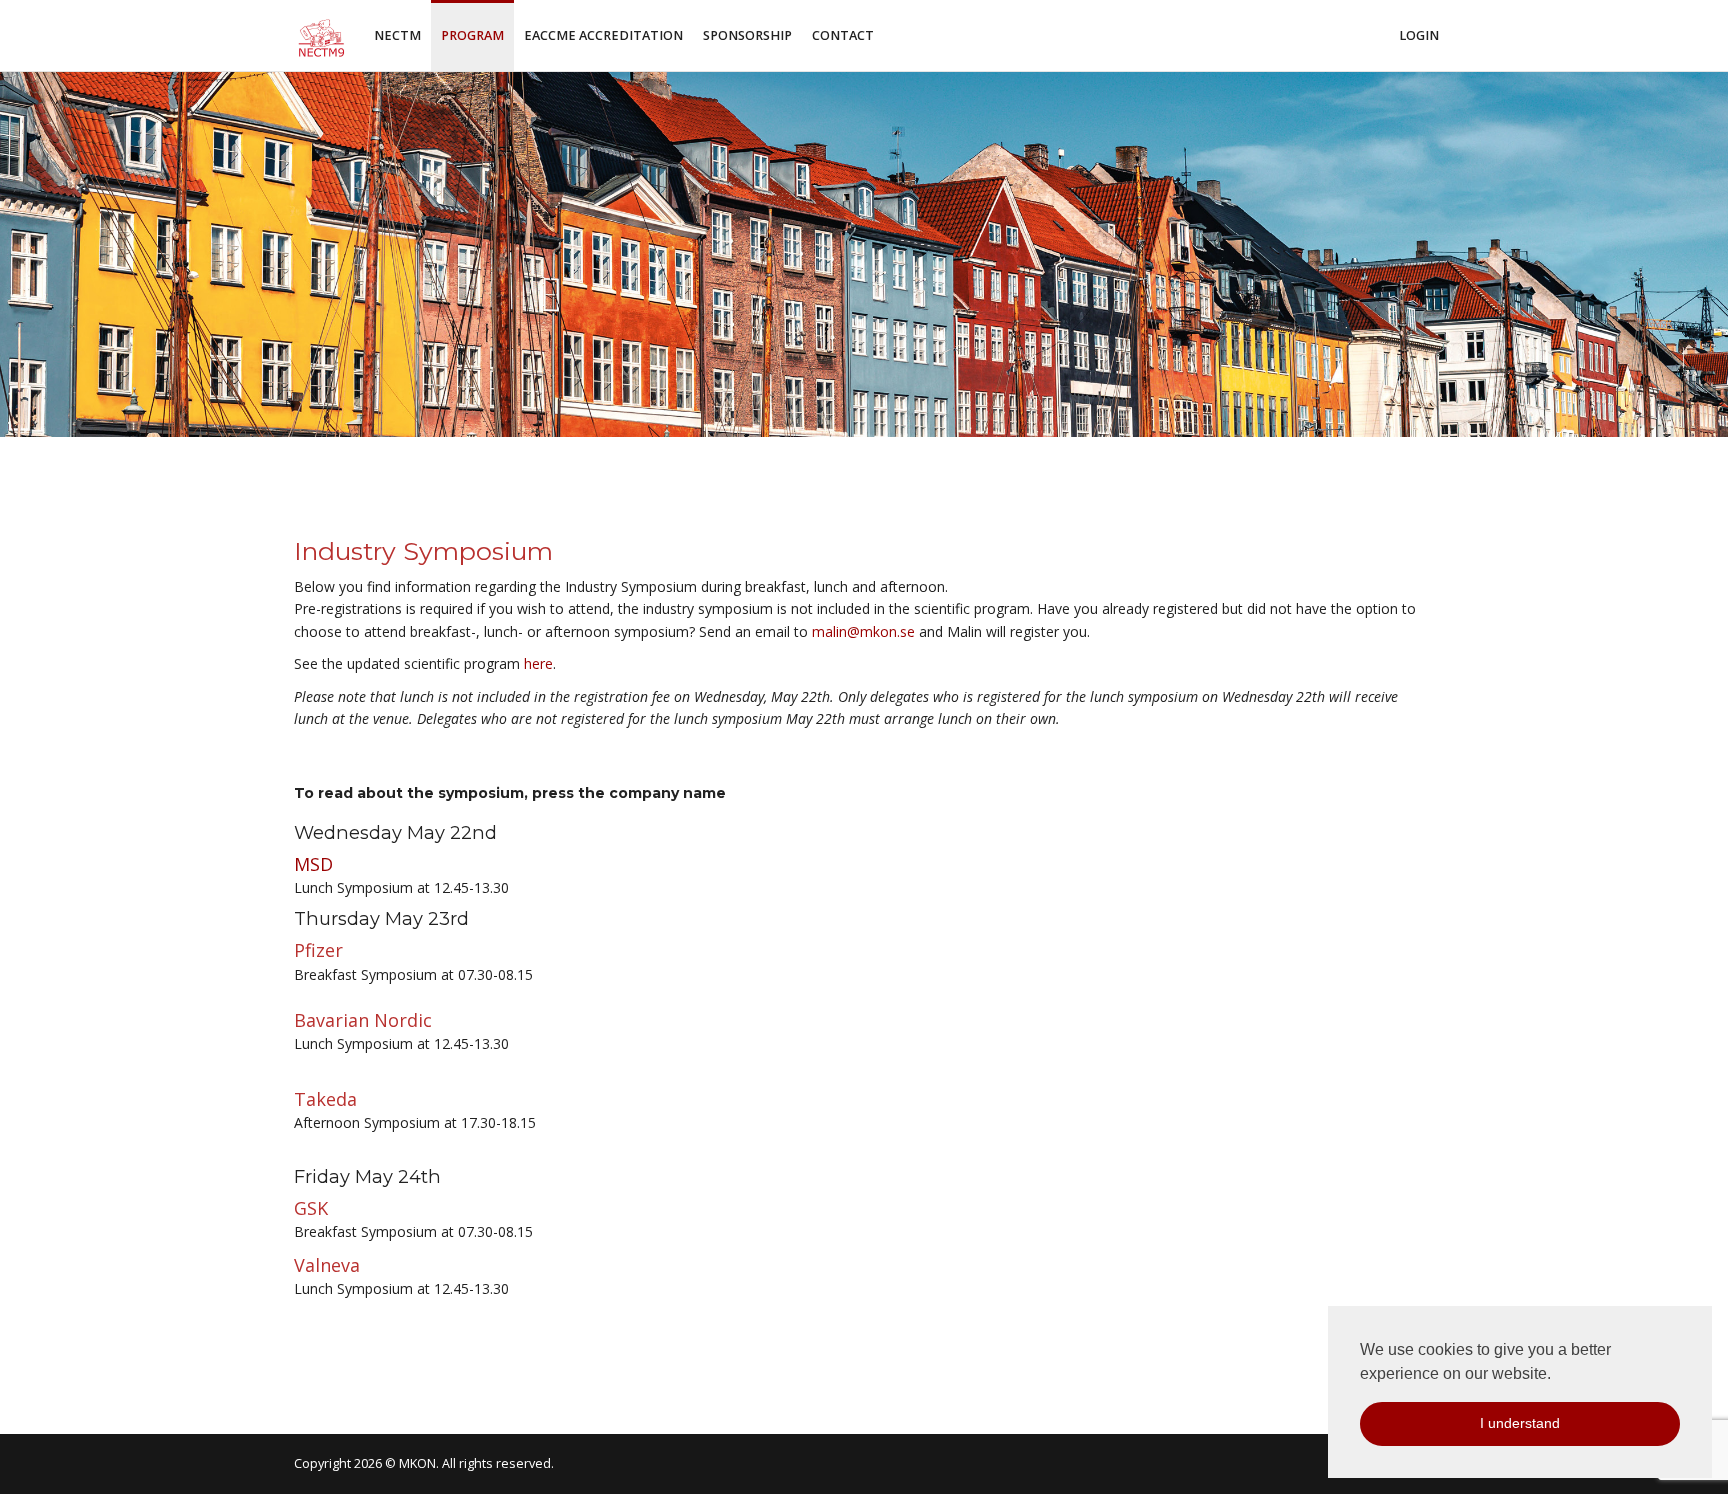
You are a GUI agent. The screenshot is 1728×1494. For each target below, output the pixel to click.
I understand (1520, 1423)
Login (1419, 35)
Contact (843, 35)
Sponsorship (747, 35)
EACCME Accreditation (603, 35)
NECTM (397, 35)
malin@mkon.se (863, 631)
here (538, 663)
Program (472, 35)
